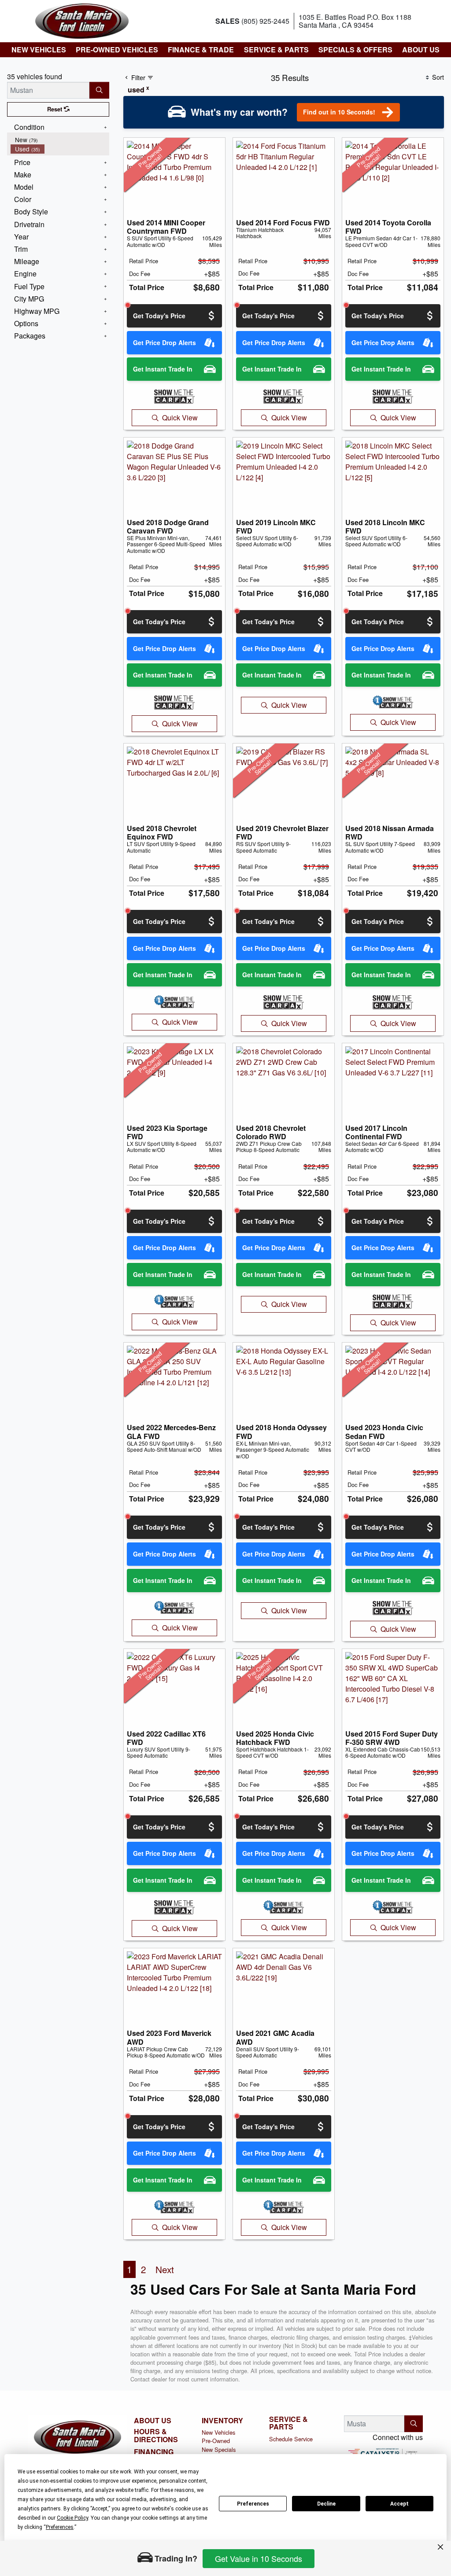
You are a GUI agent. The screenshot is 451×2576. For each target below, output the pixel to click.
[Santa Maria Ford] (82, 20)
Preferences (253, 2504)
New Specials (219, 2449)
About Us (153, 2421)
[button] (38, 50)
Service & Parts (288, 2423)
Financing (154, 2452)
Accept (399, 2504)
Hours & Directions (156, 2435)
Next (165, 2269)
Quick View (180, 418)
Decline (326, 2504)
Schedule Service (291, 2439)
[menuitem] (60, 140)
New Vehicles (218, 2432)
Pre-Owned (216, 2441)
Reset (55, 109)
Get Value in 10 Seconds (259, 2558)
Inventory (222, 2421)
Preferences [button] (60, 2527)
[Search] (99, 90)
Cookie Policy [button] (72, 2518)
